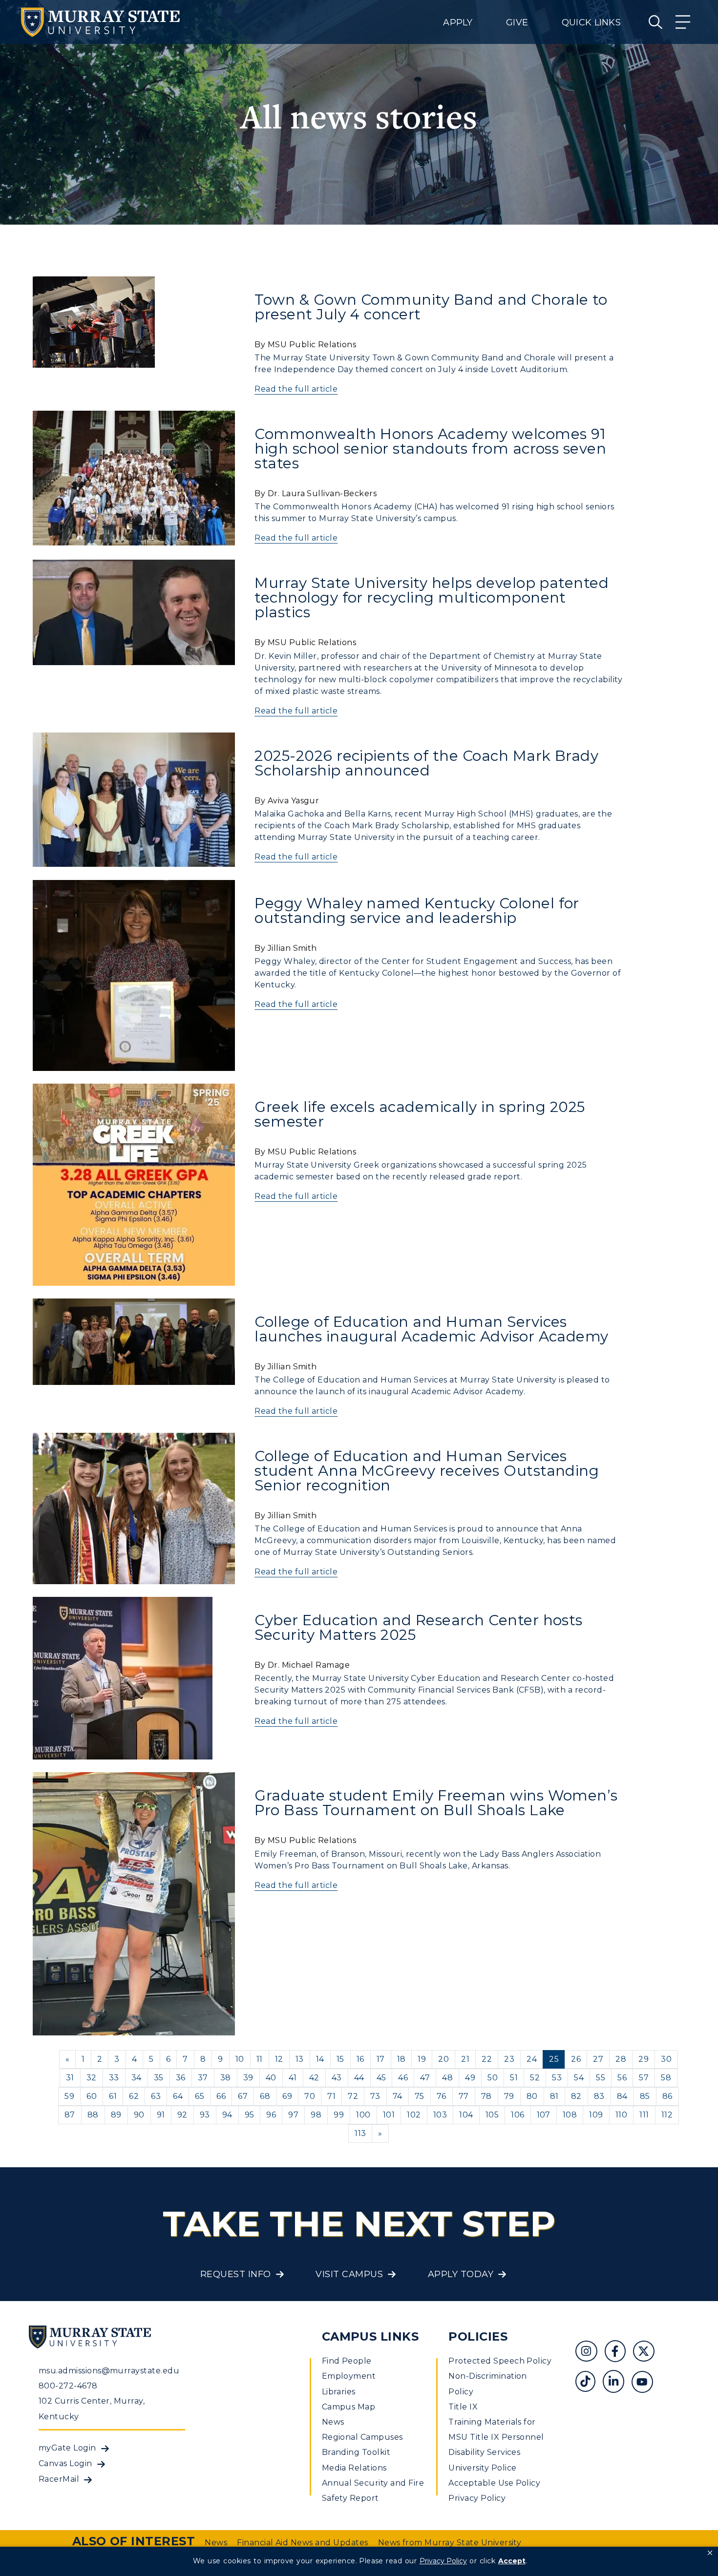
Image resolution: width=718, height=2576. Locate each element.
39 (248, 2078)
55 (601, 2078)
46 (403, 2078)
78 (486, 2096)
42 (314, 2078)
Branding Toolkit (356, 2452)
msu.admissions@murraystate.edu (109, 2371)
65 (200, 2096)
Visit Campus (349, 2274)
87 (70, 2115)
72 (353, 2096)
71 (331, 2096)
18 (401, 2059)
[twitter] (647, 2353)
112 (667, 2115)
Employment (349, 2376)
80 (532, 2096)
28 (621, 2059)
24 (532, 2059)
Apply (458, 22)
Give (517, 22)
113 (360, 2133)
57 (644, 2078)
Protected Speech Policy (500, 2361)
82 (576, 2096)
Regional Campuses (362, 2437)
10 (240, 2059)
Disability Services (484, 2452)
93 (205, 2115)
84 (622, 2096)
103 (440, 2115)
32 (92, 2078)
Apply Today (461, 2274)
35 (159, 2078)
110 (621, 2115)
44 (359, 2078)
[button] (710, 2553)
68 (265, 2096)
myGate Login (67, 2448)
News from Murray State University (450, 2543)
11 (260, 2059)
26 (576, 2059)
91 (161, 2115)
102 (414, 2115)
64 (178, 2096)
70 (310, 2096)
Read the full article (296, 389)
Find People (347, 2361)
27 (598, 2059)
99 (339, 2115)
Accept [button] (512, 2561)
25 (554, 2059)
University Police (482, 2468)
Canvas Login (65, 2463)
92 (182, 2115)
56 (622, 2078)
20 (443, 2059)
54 (579, 2078)
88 (93, 2115)
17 (381, 2059)
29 (644, 2059)
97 (293, 2115)
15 (340, 2059)
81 (554, 2096)
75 (420, 2096)
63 (156, 2096)
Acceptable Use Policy (494, 2483)
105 (492, 2115)
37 (203, 2078)
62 (134, 2096)
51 (514, 2078)
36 (181, 2078)
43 (337, 2078)
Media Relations (354, 2468)
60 (92, 2096)
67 (243, 2096)
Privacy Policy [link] (443, 2561)
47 (425, 2078)
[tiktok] (589, 2383)
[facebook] (619, 2353)
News (333, 2422)
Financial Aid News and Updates (302, 2543)
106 (517, 2115)
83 (599, 2096)
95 (250, 2115)
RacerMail (59, 2479)
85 (645, 2096)
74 (398, 2096)
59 (69, 2096)
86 (667, 2096)
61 (113, 2096)
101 (389, 2115)
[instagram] (590, 2353)
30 (666, 2059)
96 (271, 2115)
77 (464, 2096)
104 (466, 2115)
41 (293, 2078)
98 (316, 2115)
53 (557, 2078)
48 (447, 2078)
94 (227, 2115)
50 (493, 2078)
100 (363, 2115)
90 (139, 2115)
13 (300, 2059)
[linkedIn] (617, 2383)
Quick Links (591, 22)
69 (287, 2096)
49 (470, 2078)
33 (114, 2078)
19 (422, 2059)
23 (509, 2059)
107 (544, 2115)
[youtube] (646, 2383)
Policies (478, 2336)
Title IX (463, 2407)
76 (442, 2096)
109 (596, 2115)
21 (465, 2059)
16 (360, 2059)
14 (320, 2059)
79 (509, 2096)
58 (666, 2078)
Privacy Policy (477, 2498)
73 (375, 2096)
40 (271, 2078)
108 (570, 2115)
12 (279, 2059)
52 (535, 2078)
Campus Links (370, 2336)
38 (226, 2078)
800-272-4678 (68, 2386)
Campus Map (349, 2407)
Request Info (236, 2274)
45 (381, 2078)
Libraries (339, 2392)
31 (70, 2078)
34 (137, 2078)
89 (116, 2115)
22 (487, 2059)
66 (221, 2096)
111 (644, 2115)
